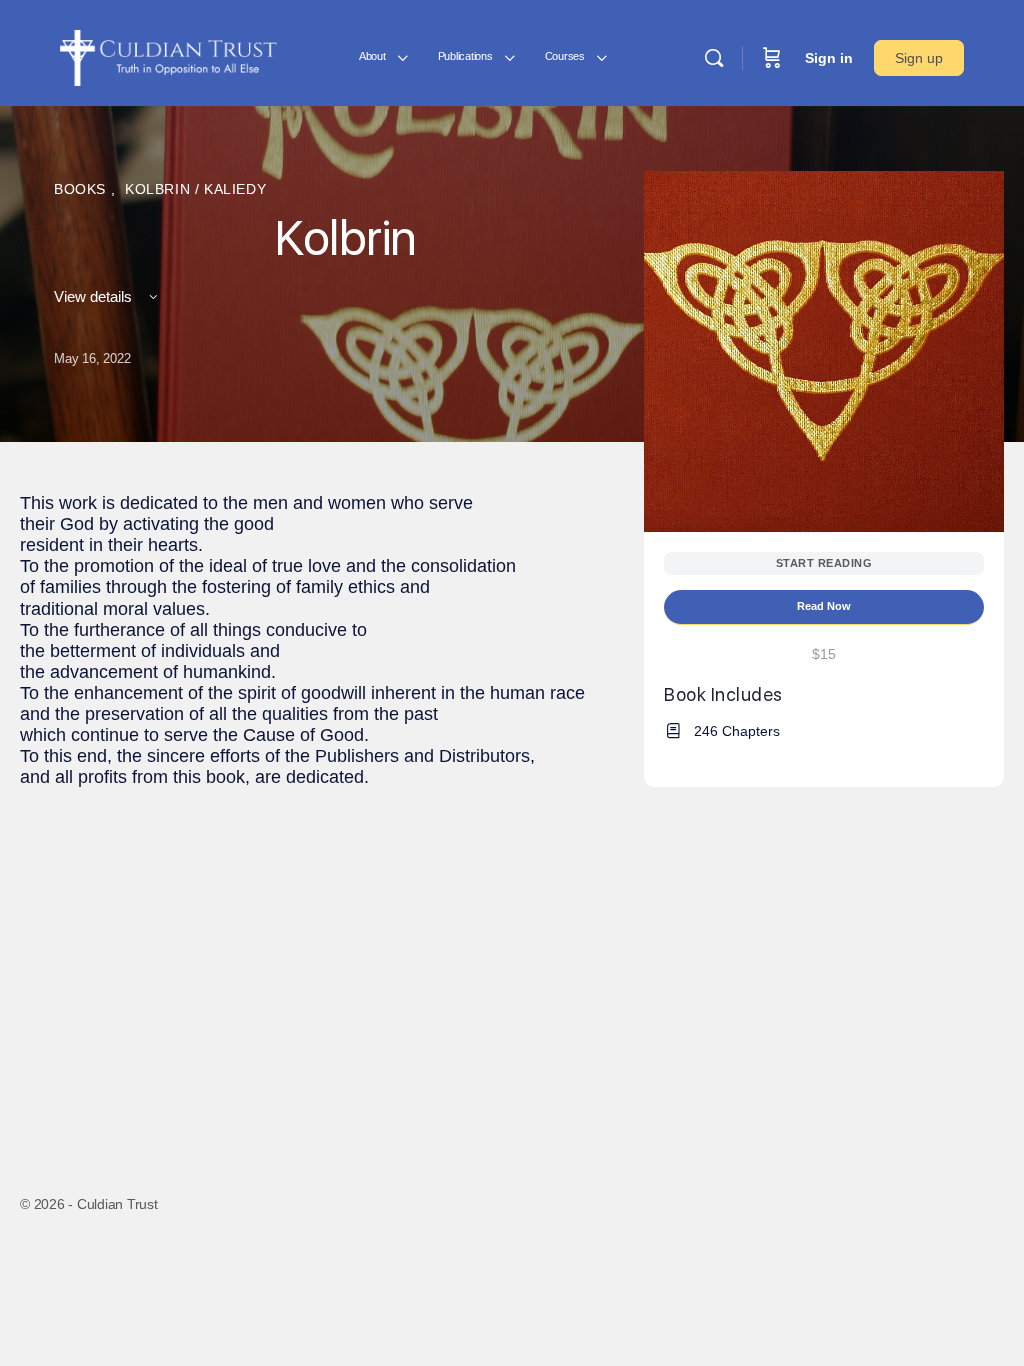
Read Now (824, 606)
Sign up (919, 58)
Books (82, 189)
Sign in (829, 58)
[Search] (714, 58)
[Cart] (772, 58)
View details (95, 296)
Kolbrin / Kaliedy (195, 189)
